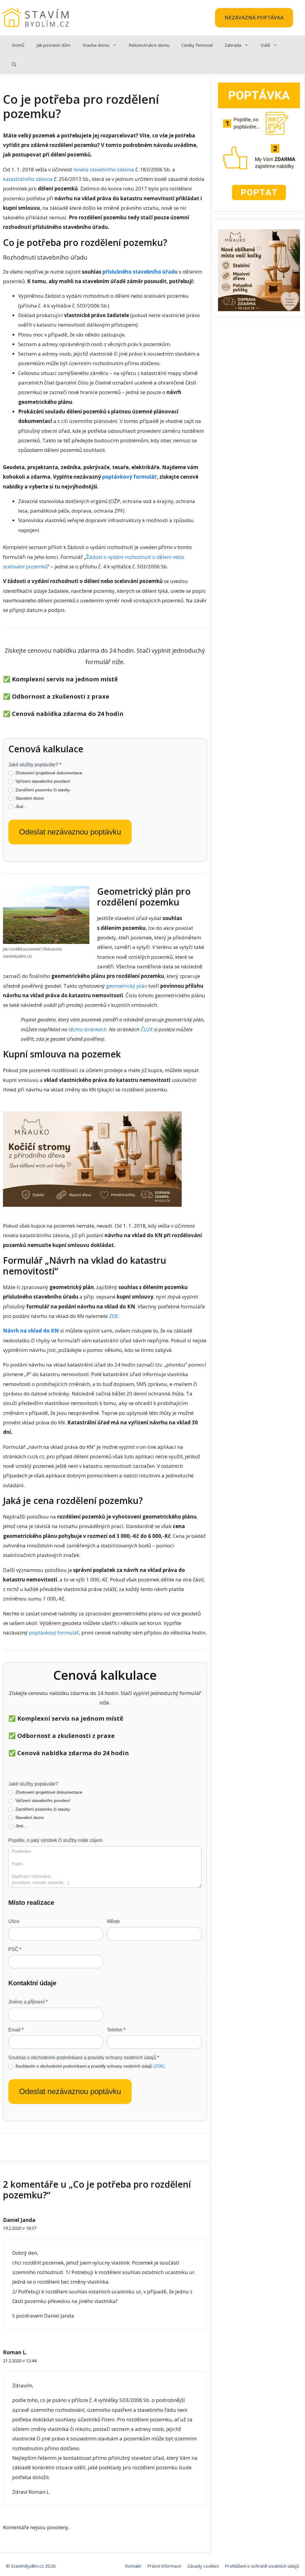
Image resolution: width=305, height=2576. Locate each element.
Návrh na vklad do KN (31, 1331)
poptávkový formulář (129, 477)
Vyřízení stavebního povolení (42, 781)
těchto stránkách (88, 1029)
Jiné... (21, 807)
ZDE (114, 1316)
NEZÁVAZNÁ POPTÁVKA (254, 17)
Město (113, 1921)
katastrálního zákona (28, 179)
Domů (18, 45)
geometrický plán (127, 986)
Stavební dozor (29, 798)
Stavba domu (96, 45)
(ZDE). (160, 2066)
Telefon (116, 2030)
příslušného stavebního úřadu (140, 272)
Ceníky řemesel (197, 45)
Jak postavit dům (53, 45)
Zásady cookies (203, 2566)
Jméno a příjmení (28, 2002)
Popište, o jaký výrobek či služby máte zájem (55, 1840)
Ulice (14, 1921)
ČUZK (147, 1029)
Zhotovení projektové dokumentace (48, 773)
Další (265, 45)
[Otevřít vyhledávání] (14, 65)
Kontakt (133, 2566)
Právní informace (164, 2566)
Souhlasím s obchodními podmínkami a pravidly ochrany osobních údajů (90, 2066)
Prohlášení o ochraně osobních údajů (262, 2566)
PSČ (15, 1949)
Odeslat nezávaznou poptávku (70, 832)
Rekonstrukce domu (149, 45)
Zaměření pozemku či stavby (42, 790)
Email (16, 2030)
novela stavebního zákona (104, 169)
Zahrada (233, 45)
